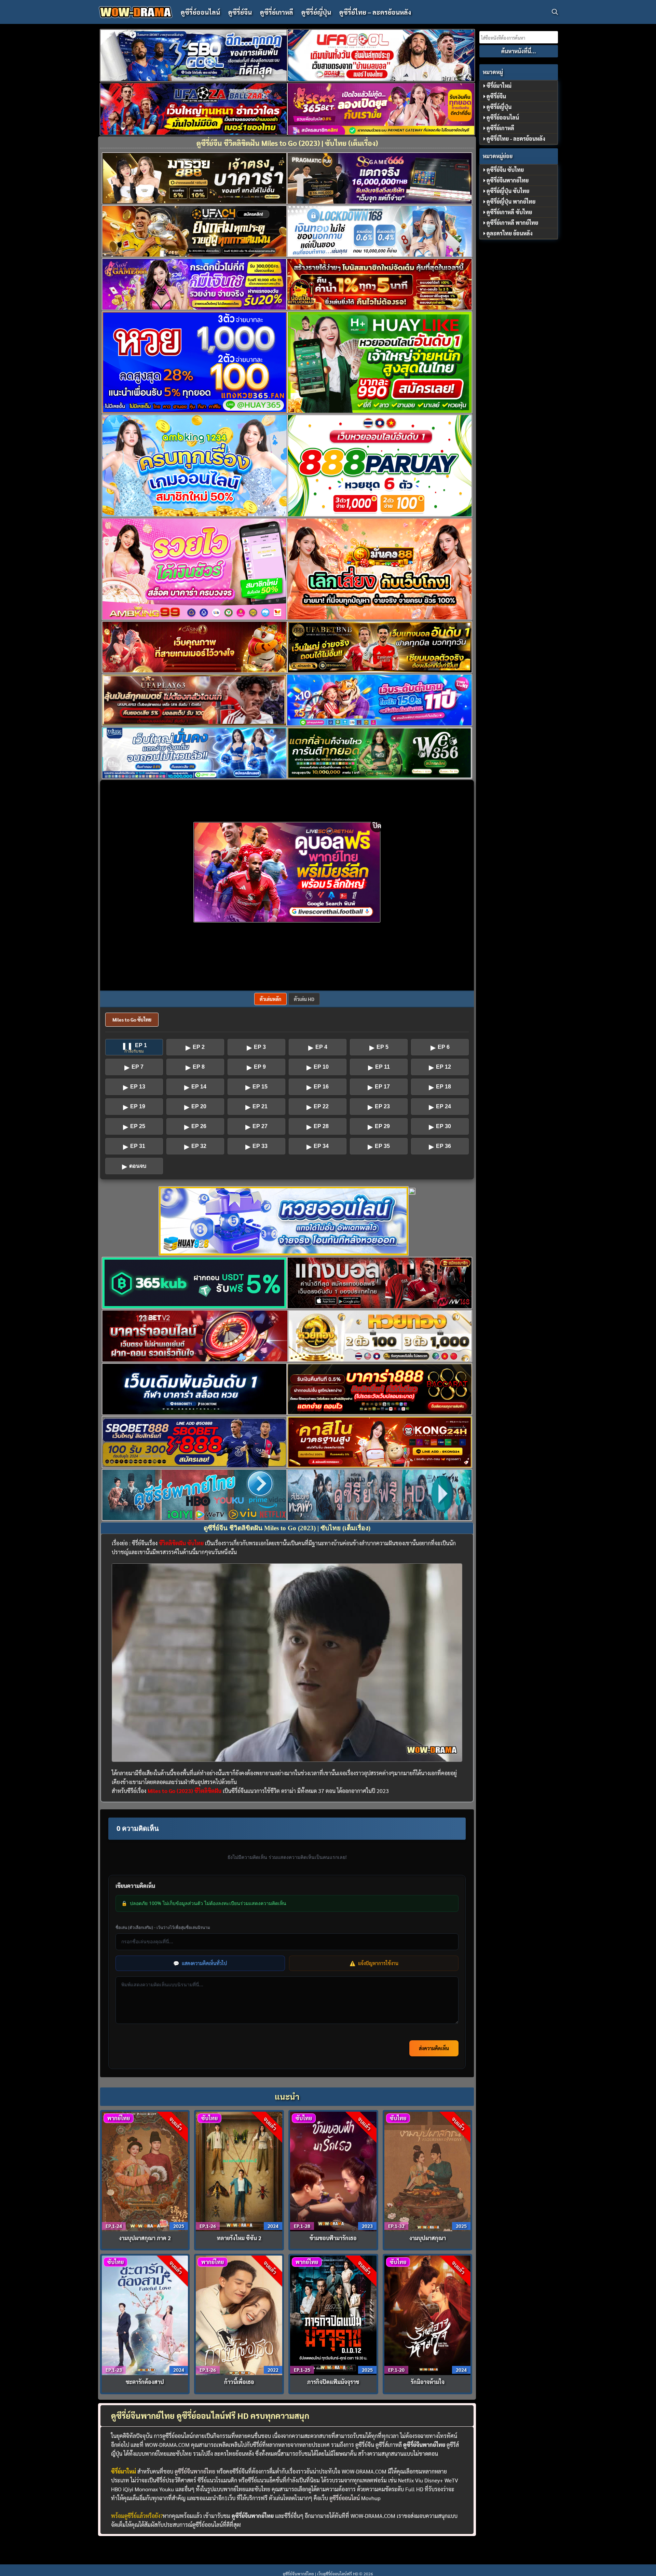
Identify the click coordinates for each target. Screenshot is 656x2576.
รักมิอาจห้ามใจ (428, 2382)
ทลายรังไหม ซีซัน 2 (239, 2238)
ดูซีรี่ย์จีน (240, 12)
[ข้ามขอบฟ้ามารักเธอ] (333, 2171)
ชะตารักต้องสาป (145, 2382)
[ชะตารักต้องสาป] (145, 2314)
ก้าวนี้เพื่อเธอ (239, 2382)
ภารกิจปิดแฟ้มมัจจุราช (333, 2382)
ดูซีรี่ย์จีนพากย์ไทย (195, 2471)
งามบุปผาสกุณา (428, 2238)
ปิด (377, 825)
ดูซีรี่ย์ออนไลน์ (200, 12)
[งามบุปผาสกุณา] (428, 2171)
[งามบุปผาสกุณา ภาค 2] (145, 2171)
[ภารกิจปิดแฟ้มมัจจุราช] (333, 2314)
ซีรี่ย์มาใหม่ (499, 86)
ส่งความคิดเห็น (434, 2048)
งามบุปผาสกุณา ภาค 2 (145, 2238)
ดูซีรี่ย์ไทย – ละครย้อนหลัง (375, 12)
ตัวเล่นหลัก (270, 999)
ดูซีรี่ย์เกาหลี (277, 12)
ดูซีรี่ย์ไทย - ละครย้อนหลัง (516, 139)
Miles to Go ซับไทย (132, 1019)
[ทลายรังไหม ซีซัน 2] (239, 2171)
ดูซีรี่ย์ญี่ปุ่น (316, 12)
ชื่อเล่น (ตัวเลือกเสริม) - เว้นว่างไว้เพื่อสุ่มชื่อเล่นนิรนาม (163, 1927)
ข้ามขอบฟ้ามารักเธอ (333, 2238)
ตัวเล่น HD (304, 999)
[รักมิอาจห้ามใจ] (428, 2314)
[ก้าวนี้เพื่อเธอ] (239, 2314)
